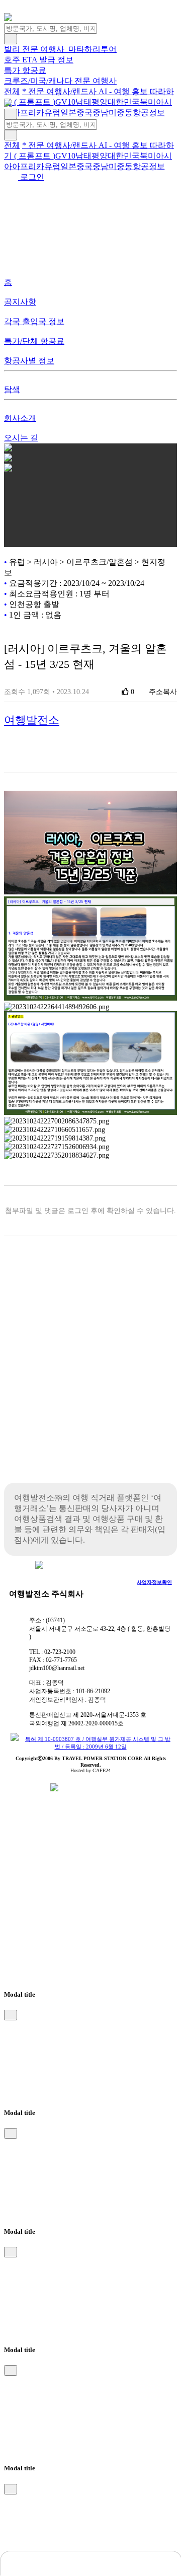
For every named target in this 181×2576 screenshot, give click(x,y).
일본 (68, 112)
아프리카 (28, 112)
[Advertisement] (90, 1377)
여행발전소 (32, 720)
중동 (125, 112)
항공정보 (149, 112)
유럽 (52, 112)
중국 (84, 112)
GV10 (65, 102)
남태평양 (92, 102)
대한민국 (124, 102)
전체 (12, 91)
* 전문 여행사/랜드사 (60, 91)
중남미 (105, 112)
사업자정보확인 (154, 1582)
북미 (148, 102)
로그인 (31, 177)
